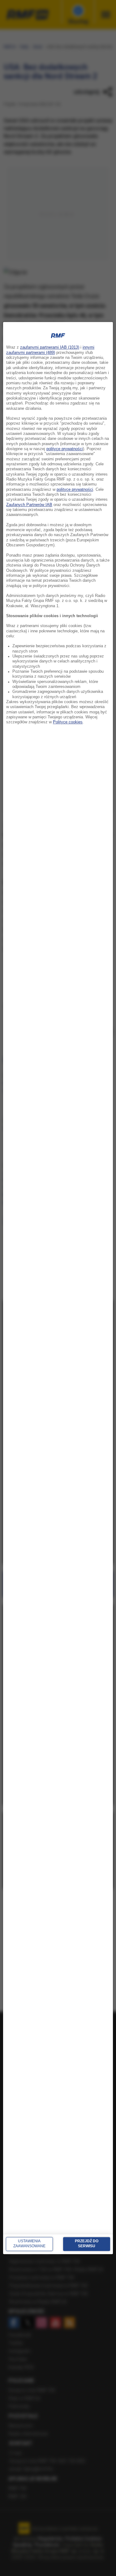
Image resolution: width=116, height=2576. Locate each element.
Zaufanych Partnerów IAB (29, 505)
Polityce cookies (68, 722)
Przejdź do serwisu (87, 2244)
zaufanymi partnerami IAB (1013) (50, 348)
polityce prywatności (65, 449)
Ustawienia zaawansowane (29, 2244)
